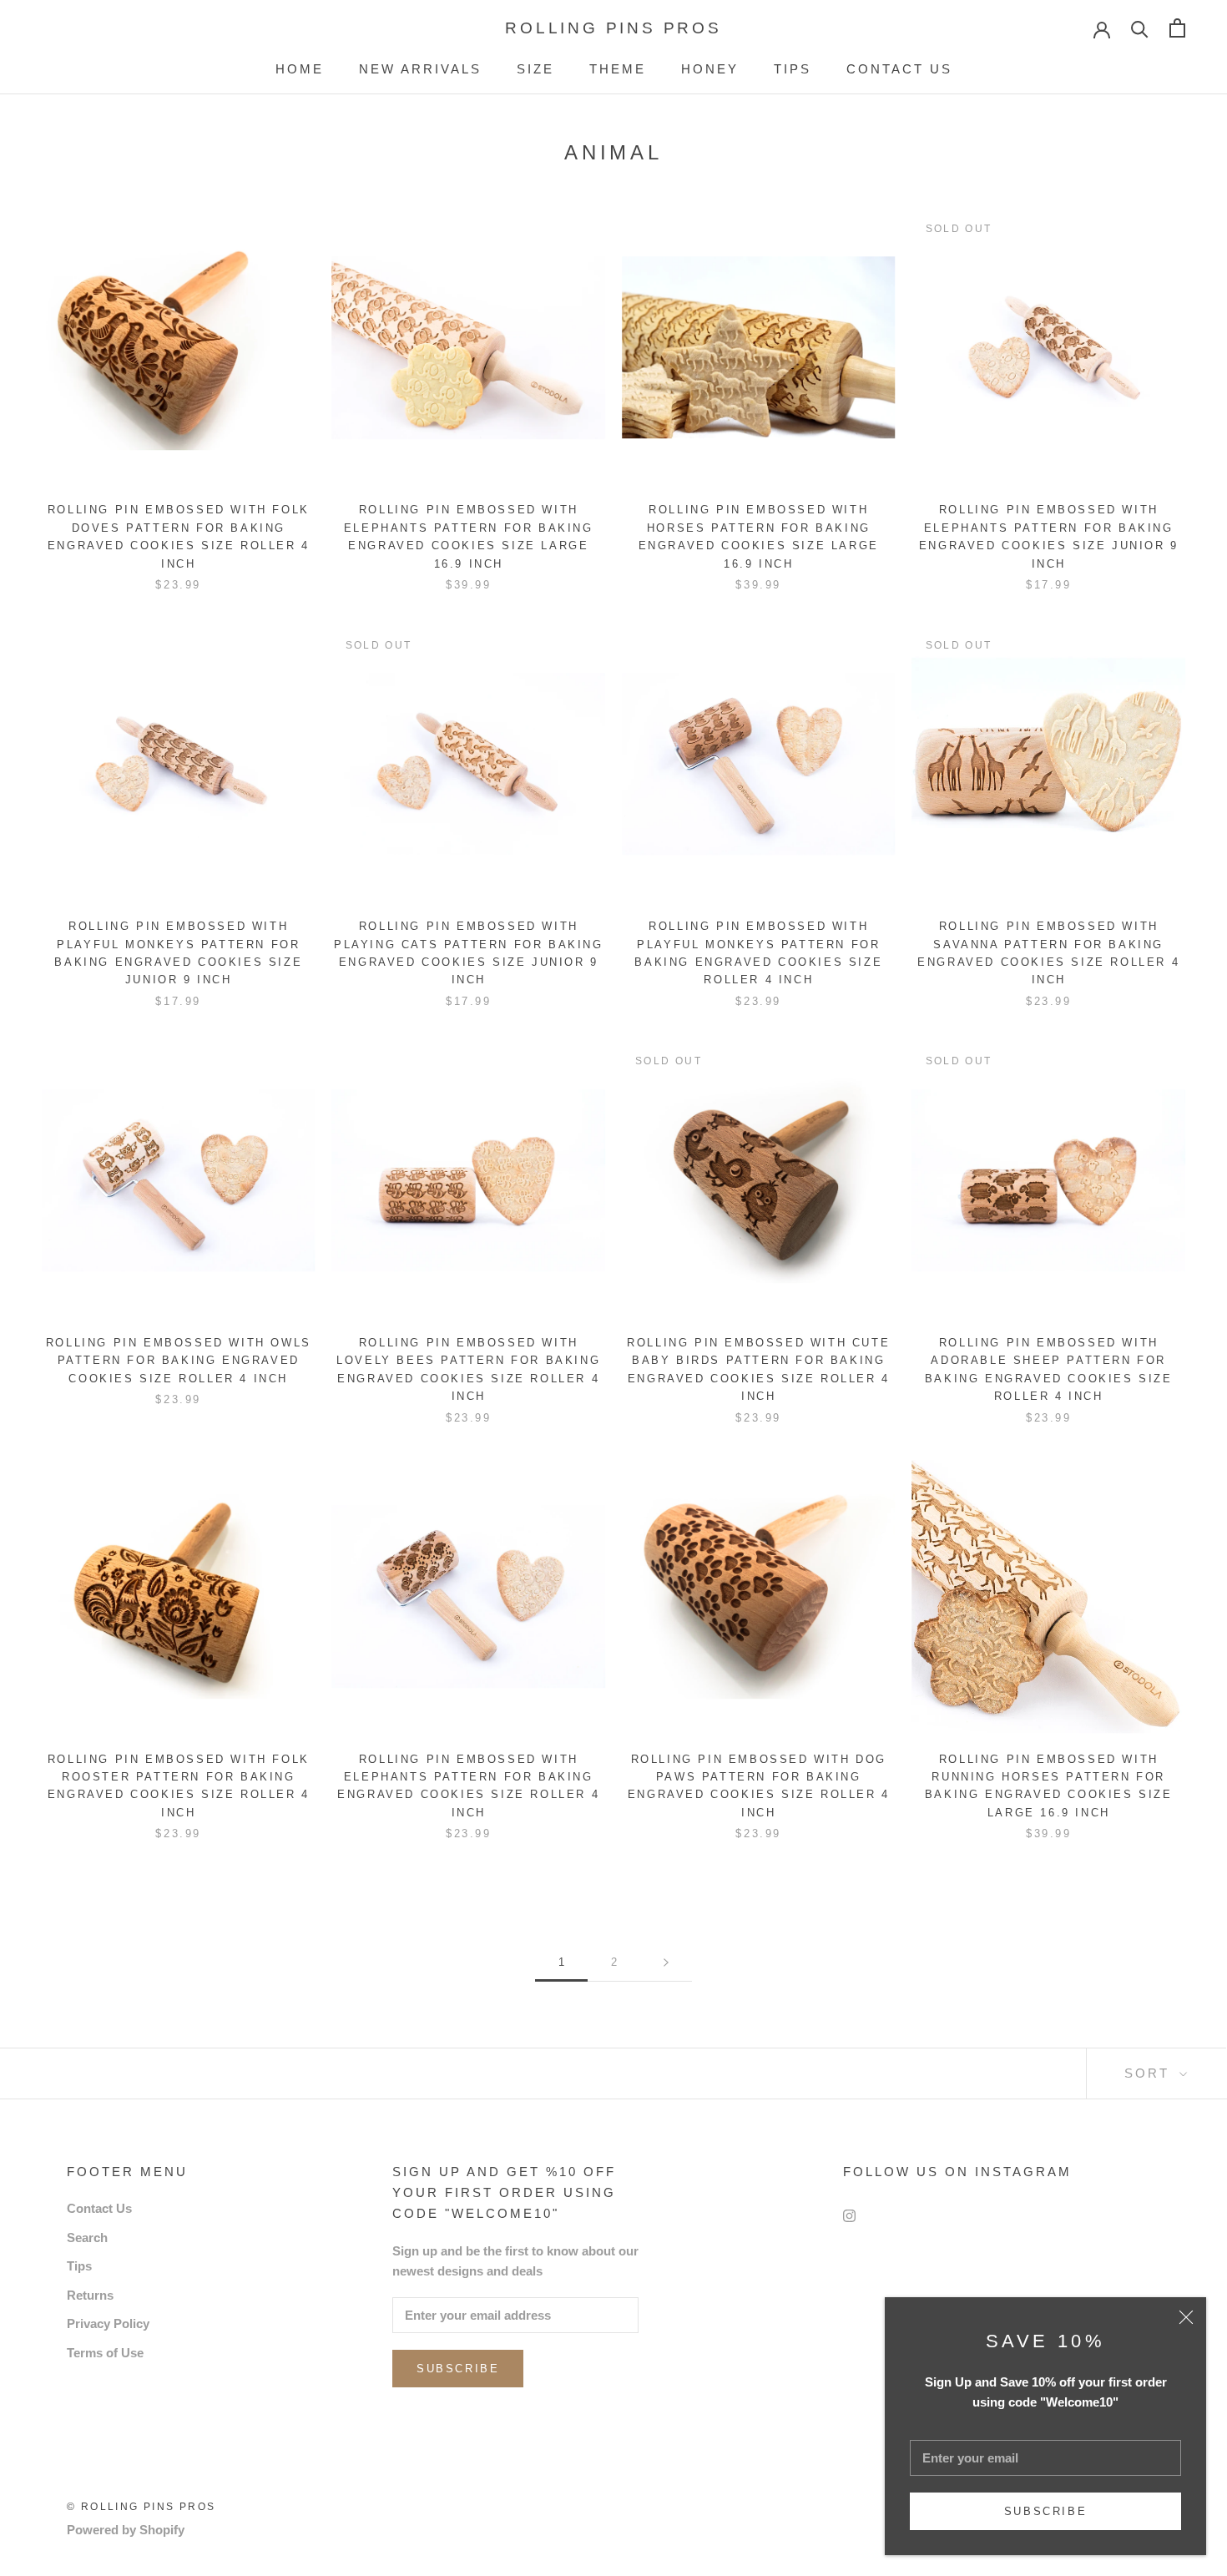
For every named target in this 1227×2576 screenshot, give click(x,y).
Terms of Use (105, 2353)
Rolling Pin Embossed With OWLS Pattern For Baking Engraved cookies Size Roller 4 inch (179, 1361)
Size (535, 69)
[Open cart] (1177, 28)
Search (87, 2238)
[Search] (1140, 28)
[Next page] (666, 1962)
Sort (1150, 2073)
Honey (710, 69)
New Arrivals (420, 69)
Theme (618, 69)
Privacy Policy (108, 2323)
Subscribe (1045, 2511)
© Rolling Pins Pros (141, 2507)
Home (300, 69)
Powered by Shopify (126, 2530)
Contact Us (899, 69)
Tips (793, 69)
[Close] (1186, 2317)
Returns (90, 2295)
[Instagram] (849, 2215)
